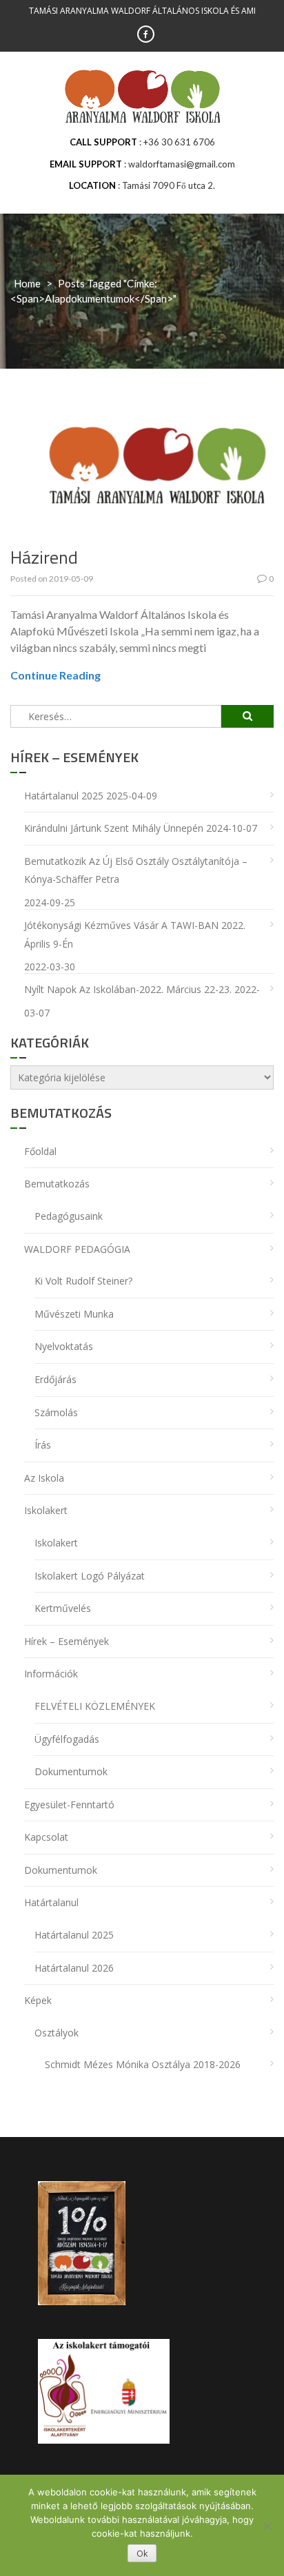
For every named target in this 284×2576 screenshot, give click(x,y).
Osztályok (57, 2033)
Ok (142, 2554)
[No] (267, 2526)
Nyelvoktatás (64, 1346)
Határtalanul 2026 (74, 1968)
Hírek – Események (67, 1641)
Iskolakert (46, 1510)
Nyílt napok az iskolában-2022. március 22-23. (128, 989)
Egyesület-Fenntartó (69, 1805)
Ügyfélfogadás (67, 1739)
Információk (51, 1674)
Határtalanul (51, 1902)
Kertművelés (63, 1608)
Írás (43, 1445)
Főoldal (40, 1151)
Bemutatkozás (57, 1184)
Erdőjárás (55, 1379)
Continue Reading (55, 675)
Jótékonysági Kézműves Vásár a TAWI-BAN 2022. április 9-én (135, 934)
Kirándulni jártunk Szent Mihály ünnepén (114, 828)
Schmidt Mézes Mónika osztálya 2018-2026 (143, 2064)
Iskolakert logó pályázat (90, 1576)
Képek (38, 2000)
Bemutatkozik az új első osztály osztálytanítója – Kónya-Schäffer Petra (136, 870)
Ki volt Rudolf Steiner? (83, 1281)
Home (27, 283)
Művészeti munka (74, 1314)
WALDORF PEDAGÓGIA (77, 1249)
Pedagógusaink (69, 1216)
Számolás (56, 1412)
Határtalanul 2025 (64, 796)
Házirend (44, 557)
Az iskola (44, 1478)
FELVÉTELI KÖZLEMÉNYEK (95, 1706)
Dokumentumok (71, 1771)
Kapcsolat (46, 1837)
